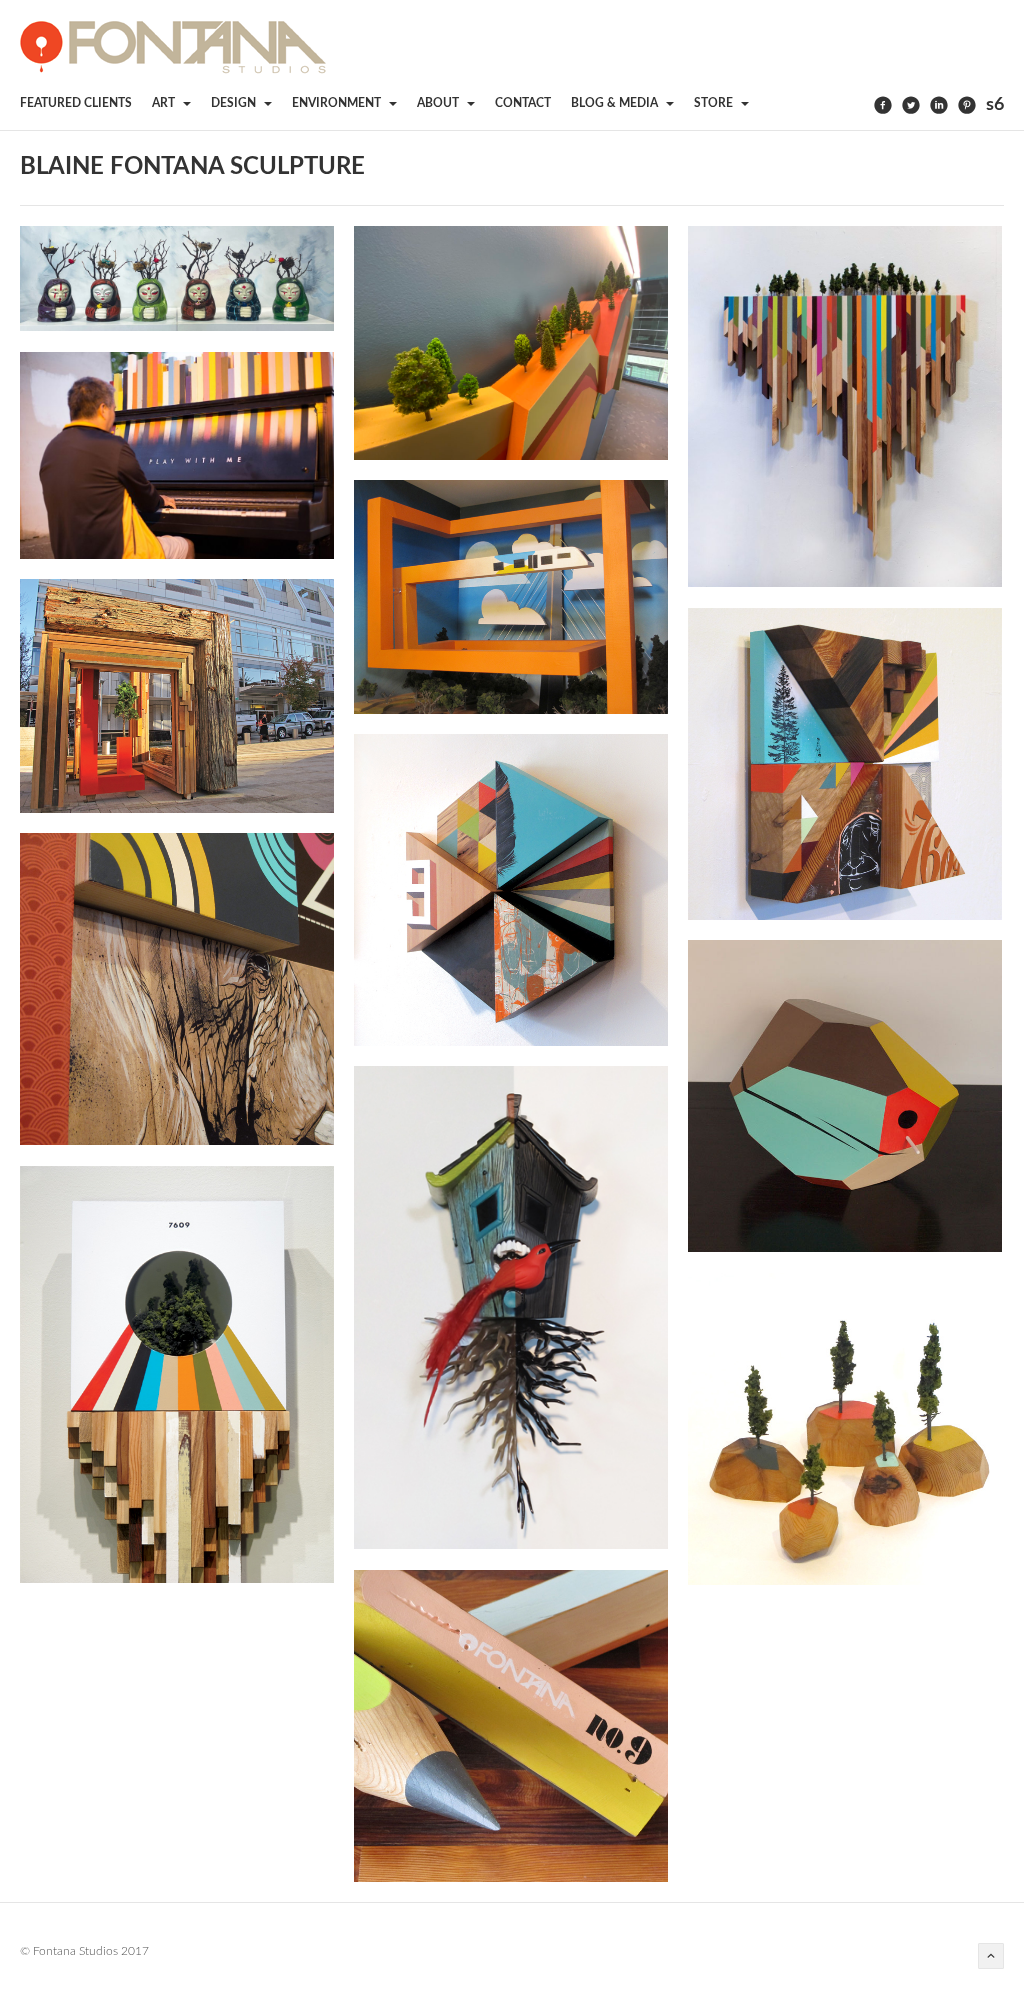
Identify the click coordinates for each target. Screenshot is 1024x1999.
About (439, 103)
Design (235, 103)
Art (165, 103)
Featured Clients (76, 103)
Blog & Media (616, 103)
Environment (338, 103)
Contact (523, 103)
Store (715, 103)
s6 (995, 105)
